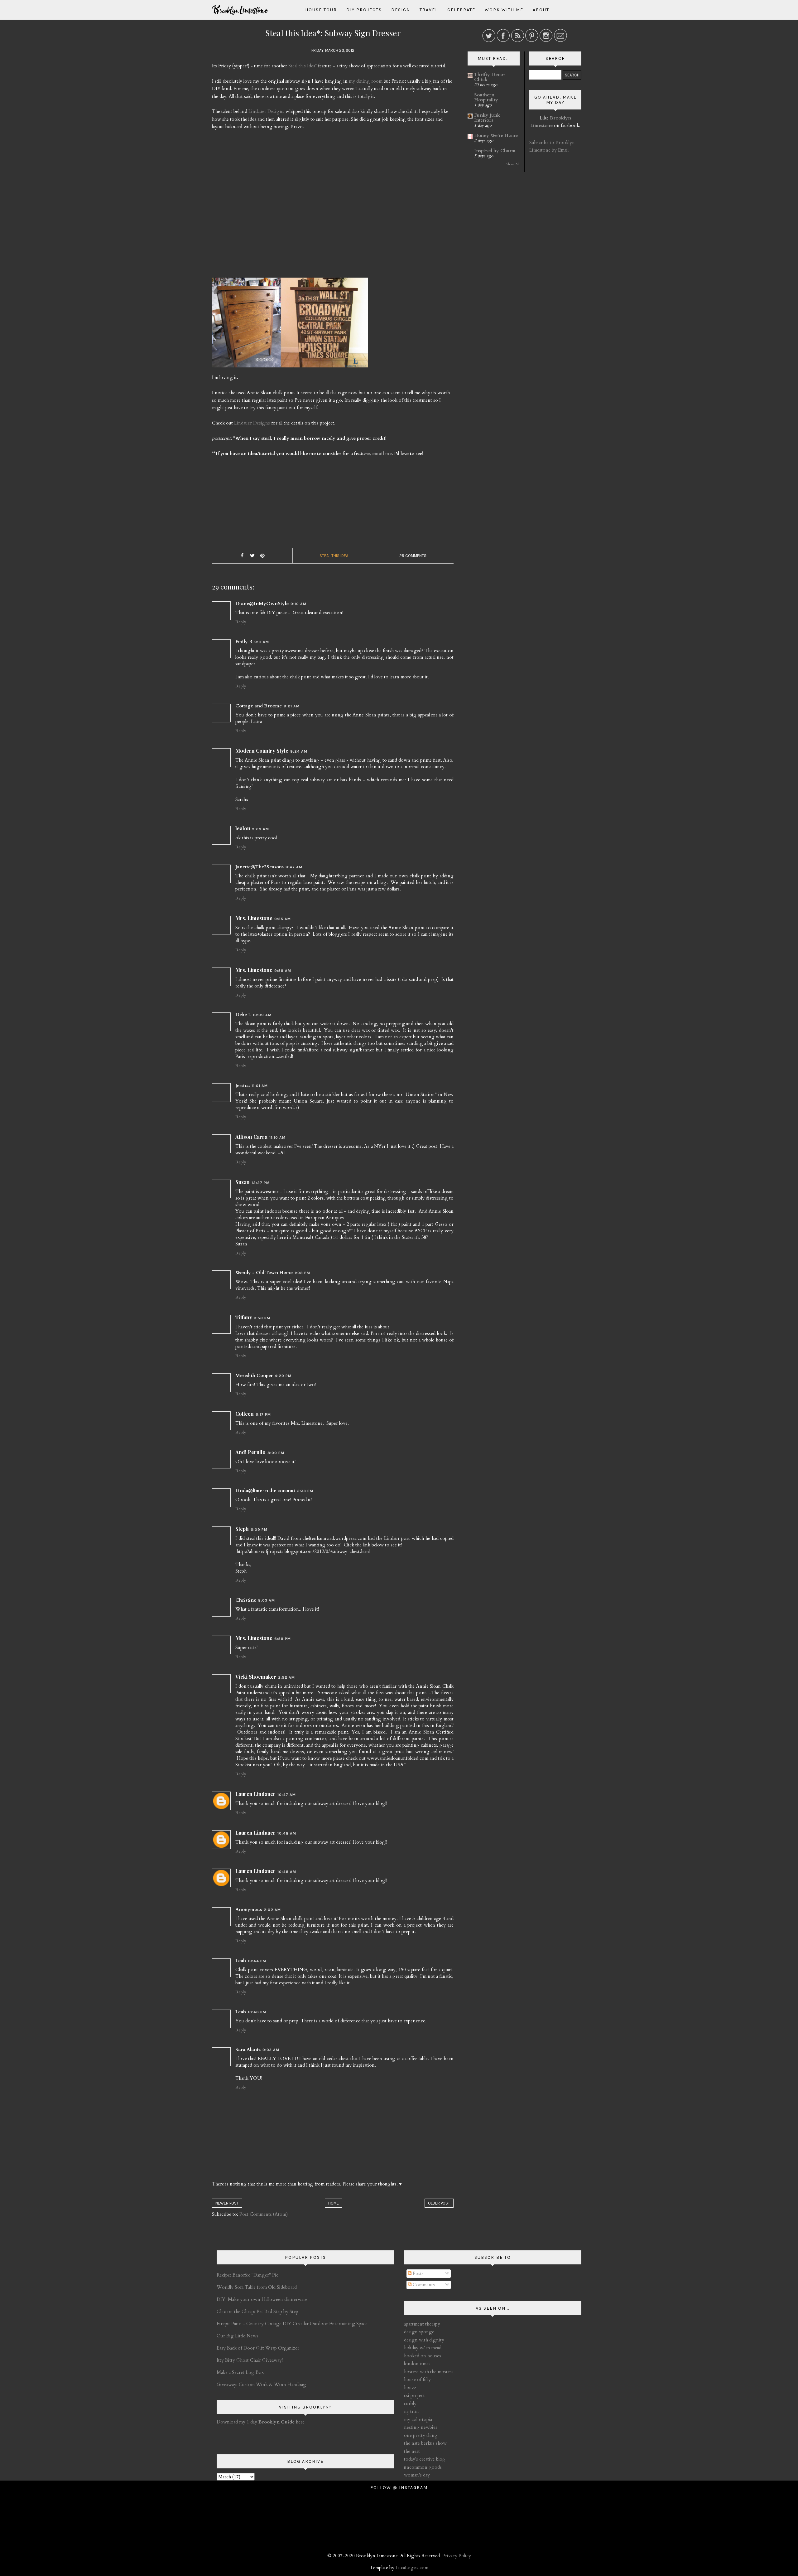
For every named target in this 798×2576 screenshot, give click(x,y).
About (541, 10)
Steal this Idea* (303, 66)
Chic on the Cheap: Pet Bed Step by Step (257, 2312)
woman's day (417, 2475)
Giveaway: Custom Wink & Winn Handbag (261, 2384)
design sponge (419, 2332)
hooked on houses (423, 2356)
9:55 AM (283, 919)
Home (334, 2203)
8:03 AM (267, 1600)
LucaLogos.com (412, 2568)
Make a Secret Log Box (240, 2372)
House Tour (321, 10)
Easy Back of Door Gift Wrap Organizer (258, 2348)
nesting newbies (421, 2427)
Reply (241, 622)
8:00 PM (276, 1453)
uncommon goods (423, 2467)
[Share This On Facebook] (242, 556)
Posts (418, 2273)
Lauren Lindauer (255, 1794)
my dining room (366, 81)
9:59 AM (283, 971)
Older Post (439, 2203)
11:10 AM (277, 1138)
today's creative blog (425, 2459)
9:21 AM (292, 706)
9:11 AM (262, 642)
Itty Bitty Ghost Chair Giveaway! (250, 2360)
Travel (429, 10)
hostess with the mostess (429, 2372)
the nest (412, 2451)
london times (417, 2364)
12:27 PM (261, 1183)
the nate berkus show (425, 2443)
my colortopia (418, 2419)
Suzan (243, 1182)
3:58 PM (262, 1318)
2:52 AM (286, 1677)
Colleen (245, 1414)
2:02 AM (272, 1910)
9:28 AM (260, 829)
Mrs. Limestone (254, 918)
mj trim (411, 2411)
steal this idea (334, 556)
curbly (410, 2404)
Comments (423, 2285)
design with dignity (424, 2340)
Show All (513, 164)
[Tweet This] (252, 556)
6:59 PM (283, 1639)
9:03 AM (271, 2050)
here (281, 2422)
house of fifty (417, 2380)
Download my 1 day (238, 2422)
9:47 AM (294, 867)
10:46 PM (257, 2012)
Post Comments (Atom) (264, 2214)
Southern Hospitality (486, 97)
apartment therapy (422, 2324)
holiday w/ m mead (423, 2348)
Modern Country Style (262, 751)
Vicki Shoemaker (256, 1677)
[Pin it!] (262, 556)
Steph (242, 1529)
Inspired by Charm (495, 151)
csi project (414, 2395)
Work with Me (504, 10)
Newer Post (227, 2203)
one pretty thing (421, 2435)
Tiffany (244, 1317)
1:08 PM (302, 1273)
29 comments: (413, 556)
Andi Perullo (250, 1452)
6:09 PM (259, 1530)
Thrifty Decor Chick (490, 77)
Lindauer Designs (266, 111)
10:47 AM (287, 1795)
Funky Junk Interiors (487, 118)
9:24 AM (299, 751)
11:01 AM (260, 1086)
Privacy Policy (457, 2556)
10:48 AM (287, 1833)
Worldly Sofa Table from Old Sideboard (257, 2287)
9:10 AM (298, 604)
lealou (243, 828)
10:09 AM (262, 1015)
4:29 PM (283, 1376)
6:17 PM (263, 1414)
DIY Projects (364, 10)
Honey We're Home (496, 135)
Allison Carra (251, 1137)
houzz (410, 2388)
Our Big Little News (238, 2336)
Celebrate (461, 10)
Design (401, 10)
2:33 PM (305, 1491)
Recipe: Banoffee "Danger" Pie (248, 2275)
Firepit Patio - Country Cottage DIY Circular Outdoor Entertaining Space (292, 2324)
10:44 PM (257, 1961)
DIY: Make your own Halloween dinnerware (262, 2299)
